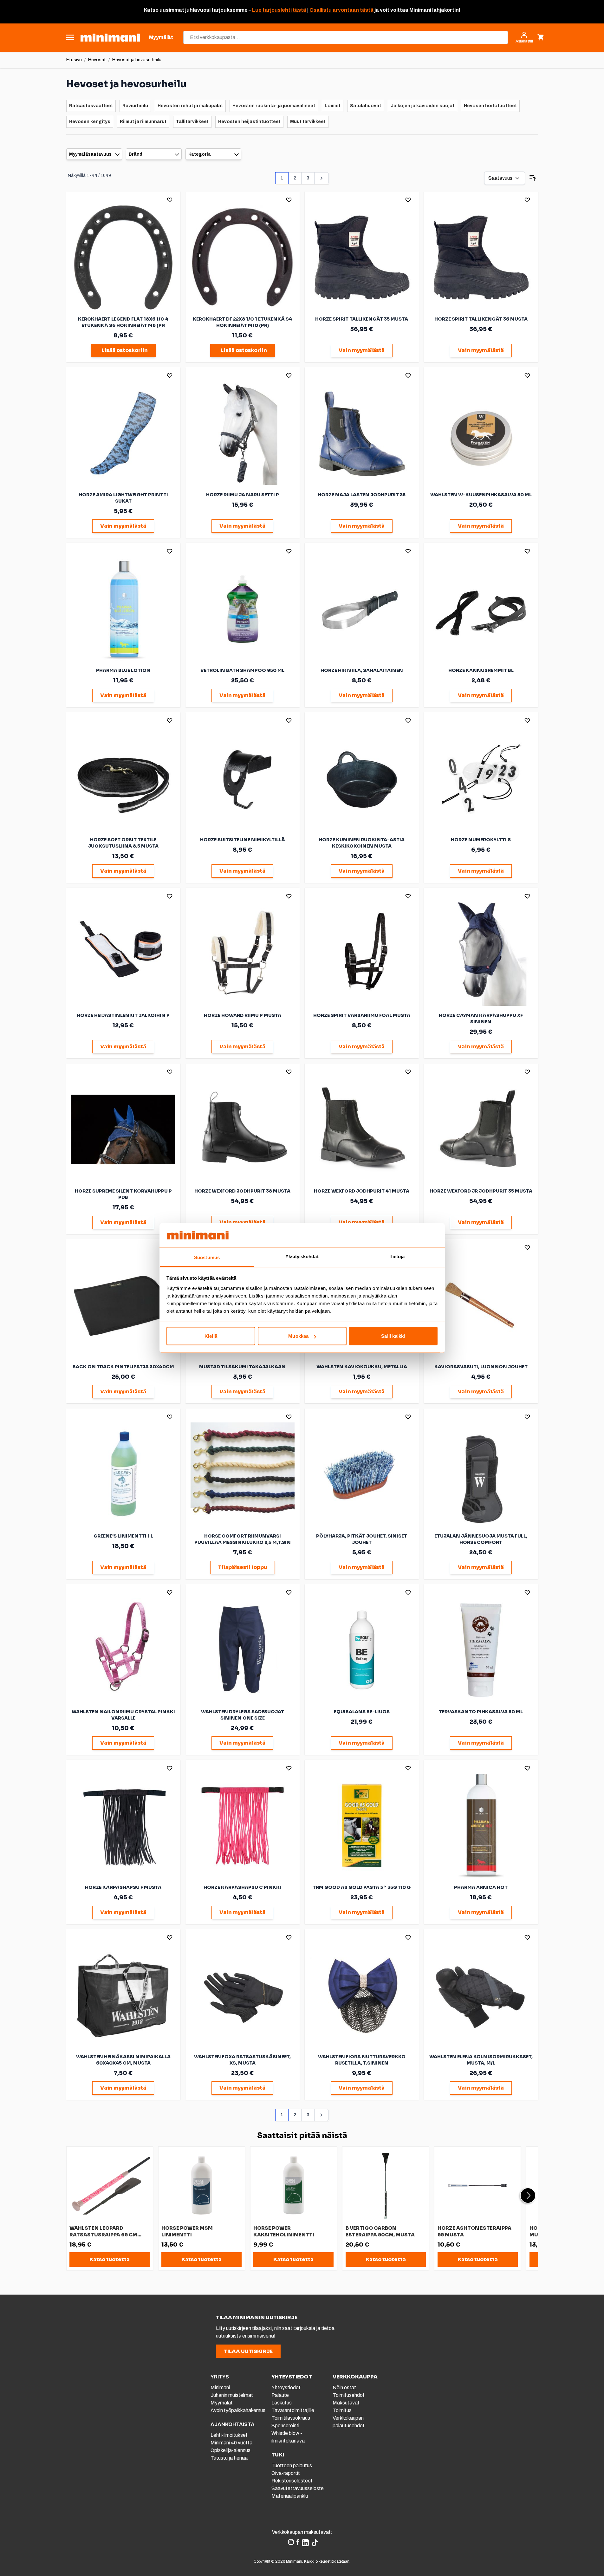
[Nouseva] (533, 178)
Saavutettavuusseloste (298, 2488)
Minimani (220, 2387)
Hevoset (97, 60)
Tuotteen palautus (292, 2465)
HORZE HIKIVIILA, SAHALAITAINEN (362, 670)
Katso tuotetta (110, 2259)
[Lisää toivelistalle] (170, 200)
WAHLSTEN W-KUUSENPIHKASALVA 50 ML (481, 495)
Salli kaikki (393, 1336)
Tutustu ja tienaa (229, 2458)
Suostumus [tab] (207, 1257)
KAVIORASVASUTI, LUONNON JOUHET (481, 1367)
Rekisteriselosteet (292, 2481)
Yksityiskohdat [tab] (302, 1256)
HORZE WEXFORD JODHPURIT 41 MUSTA (362, 1191)
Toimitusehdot (349, 2395)
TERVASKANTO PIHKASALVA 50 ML (481, 1712)
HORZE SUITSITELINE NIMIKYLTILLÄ (243, 840)
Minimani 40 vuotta (231, 2443)
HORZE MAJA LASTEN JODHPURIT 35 (362, 495)
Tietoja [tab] (397, 1256)
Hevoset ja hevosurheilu (137, 60)
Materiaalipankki (290, 2496)
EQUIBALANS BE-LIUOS (362, 1712)
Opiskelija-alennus (231, 2450)
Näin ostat (344, 2387)
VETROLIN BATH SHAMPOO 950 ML (242, 670)
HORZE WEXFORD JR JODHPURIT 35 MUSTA (481, 1191)
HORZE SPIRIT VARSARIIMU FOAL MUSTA (362, 1015)
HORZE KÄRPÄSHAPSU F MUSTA (123, 1887)
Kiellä (211, 1336)
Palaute (280, 2395)
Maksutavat (346, 2403)
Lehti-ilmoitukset (229, 2435)
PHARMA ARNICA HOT (481, 1887)
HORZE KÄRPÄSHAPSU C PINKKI (242, 1887)
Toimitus (342, 2410)
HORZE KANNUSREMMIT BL (481, 670)
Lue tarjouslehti (272, 10)
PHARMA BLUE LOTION (123, 670)
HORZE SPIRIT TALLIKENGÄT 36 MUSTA (481, 319)
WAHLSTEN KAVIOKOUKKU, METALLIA (362, 1367)
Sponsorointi (285, 2426)
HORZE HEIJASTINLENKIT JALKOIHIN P (123, 1015)
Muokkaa (298, 1336)
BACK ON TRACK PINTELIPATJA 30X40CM (123, 1367)
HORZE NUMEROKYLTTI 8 (481, 840)
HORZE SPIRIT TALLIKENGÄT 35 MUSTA (362, 319)
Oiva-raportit (286, 2473)
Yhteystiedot (286, 2387)
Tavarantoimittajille (293, 2410)
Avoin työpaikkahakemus (238, 2410)
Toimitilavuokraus (291, 2418)
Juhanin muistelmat (232, 2395)
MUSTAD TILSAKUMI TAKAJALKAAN (242, 1367)
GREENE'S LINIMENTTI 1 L (123, 1536)
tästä (299, 10)
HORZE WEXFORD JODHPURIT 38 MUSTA (242, 1191)
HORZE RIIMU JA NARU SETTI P (243, 495)
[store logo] (110, 38)
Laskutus (282, 2403)
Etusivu (74, 60)
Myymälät (222, 2403)
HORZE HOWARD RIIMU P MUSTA (243, 1015)
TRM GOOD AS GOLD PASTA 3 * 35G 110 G (362, 1887)
